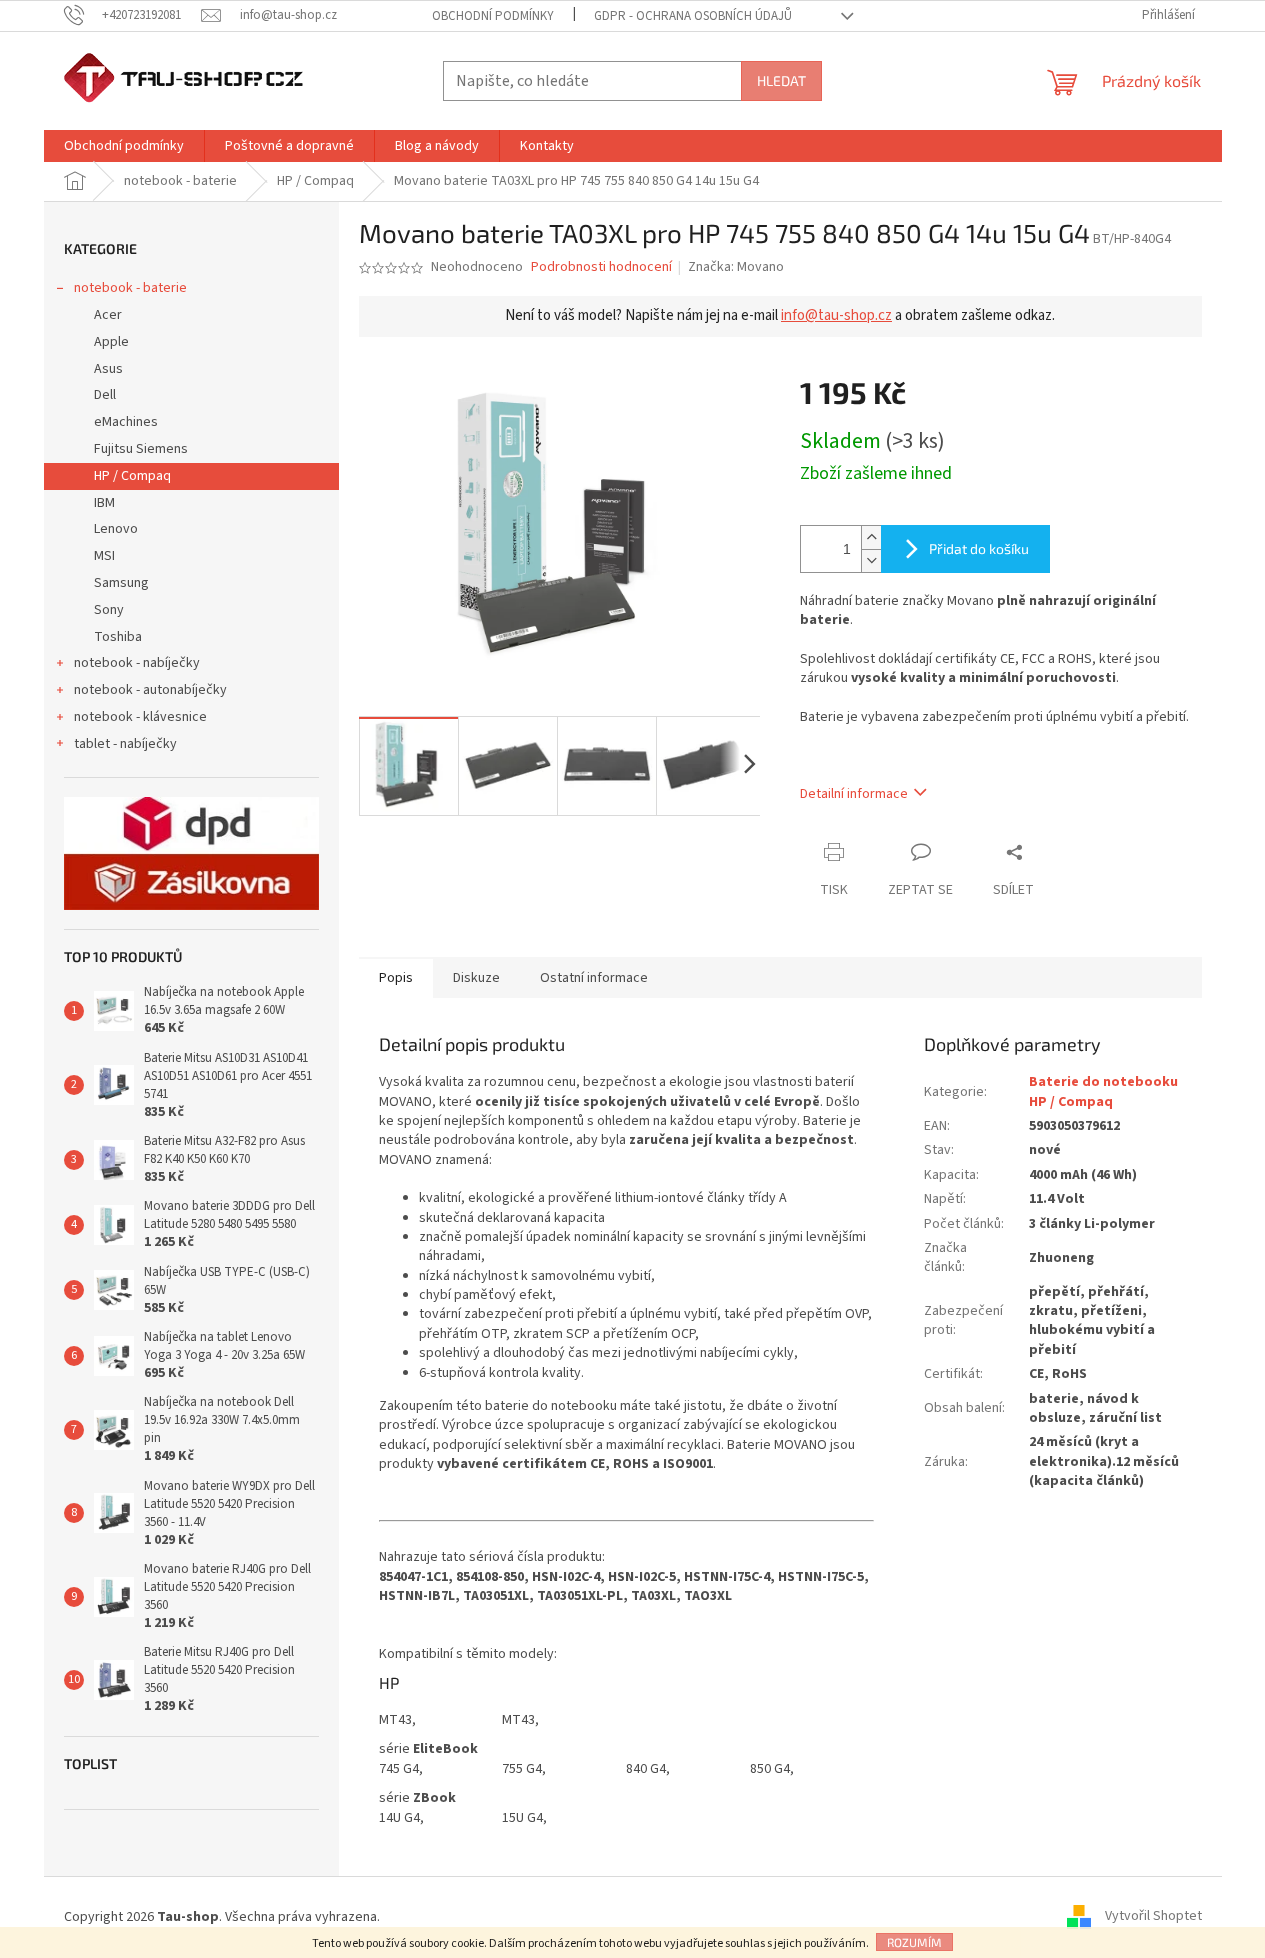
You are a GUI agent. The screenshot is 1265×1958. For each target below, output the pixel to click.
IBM (104, 503)
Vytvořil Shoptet (1153, 1917)
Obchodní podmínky (493, 16)
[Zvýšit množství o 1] (871, 537)
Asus (108, 369)
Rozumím (914, 1942)
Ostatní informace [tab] (594, 978)
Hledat (781, 80)
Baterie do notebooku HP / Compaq (1103, 1091)
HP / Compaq (132, 476)
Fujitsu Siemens (141, 449)
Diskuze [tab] (476, 978)
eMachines (126, 422)
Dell (105, 395)
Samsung (121, 583)
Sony (109, 610)
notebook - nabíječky (137, 663)
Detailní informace (854, 794)
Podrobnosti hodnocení (601, 267)
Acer (108, 315)
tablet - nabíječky (125, 744)
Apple (111, 342)
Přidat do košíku (979, 548)
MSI (104, 556)
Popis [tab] (396, 978)
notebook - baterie (130, 288)
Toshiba (118, 637)
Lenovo (116, 529)
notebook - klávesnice (140, 717)
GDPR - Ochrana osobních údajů (693, 16)
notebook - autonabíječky (150, 690)
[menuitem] (124, 146)
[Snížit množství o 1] (871, 560)
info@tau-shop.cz (836, 315)
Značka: (736, 267)
